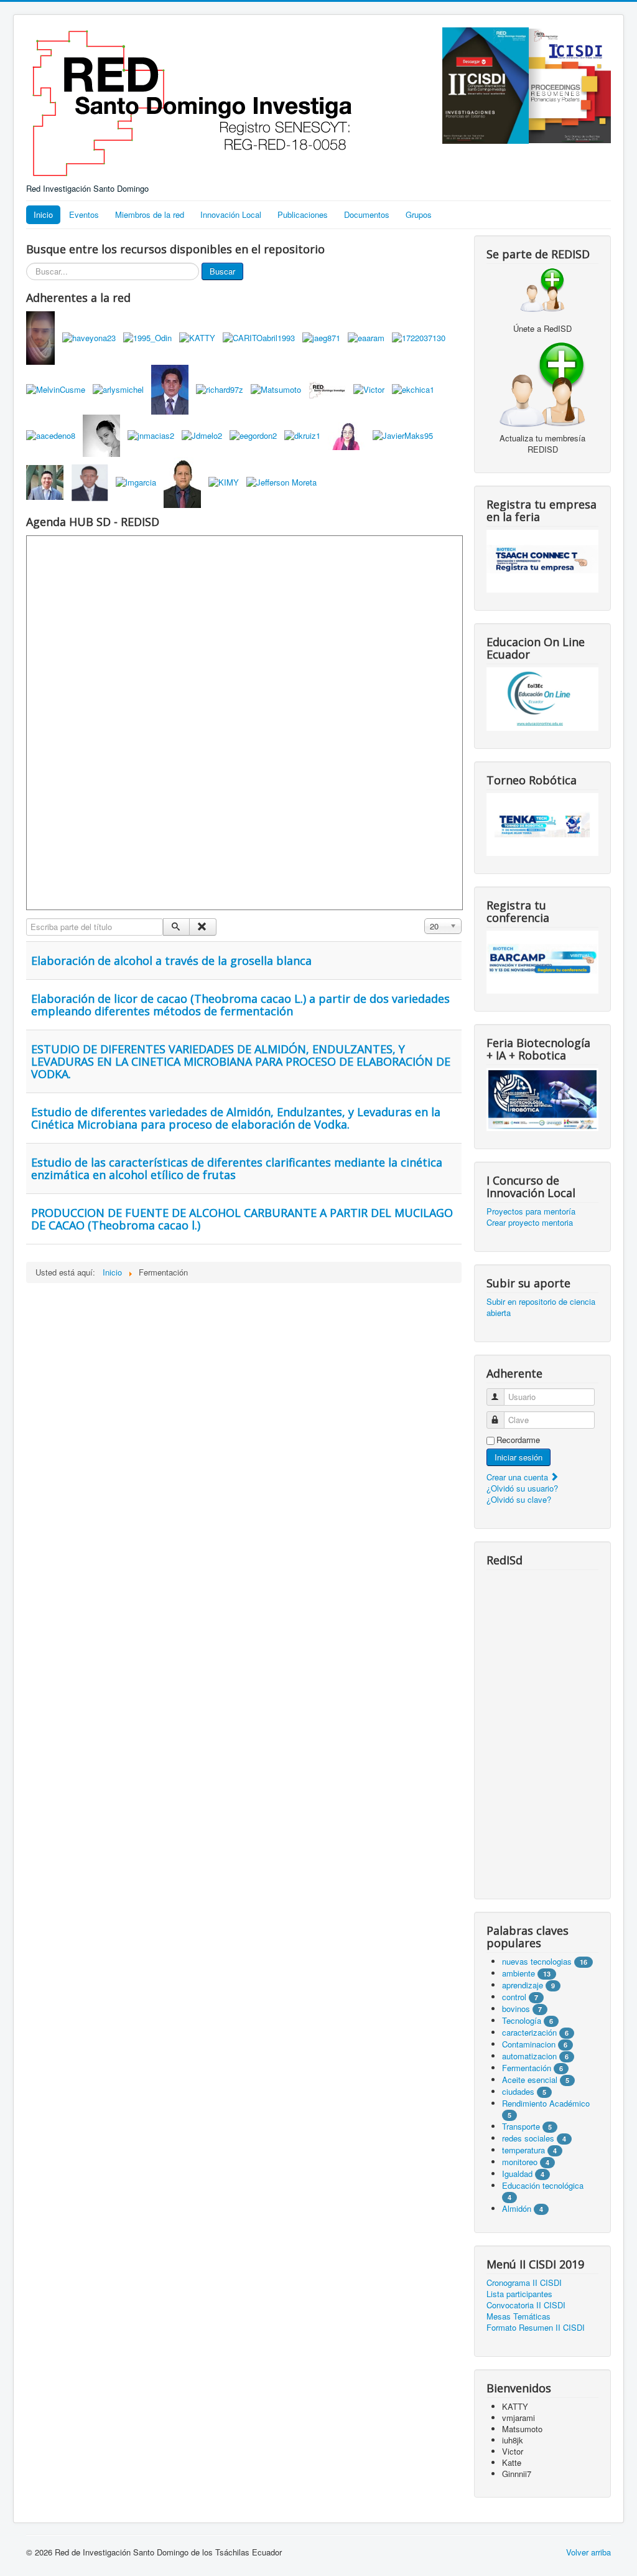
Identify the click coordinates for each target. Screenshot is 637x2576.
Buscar (222, 271)
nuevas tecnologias (537, 1961)
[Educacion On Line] (542, 699)
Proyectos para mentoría (531, 1211)
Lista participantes (519, 2294)
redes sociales (529, 2138)
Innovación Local (231, 214)
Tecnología (522, 2020)
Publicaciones (303, 214)
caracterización (529, 2032)
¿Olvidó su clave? (519, 1499)
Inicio (43, 214)
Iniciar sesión (518, 1457)
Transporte (521, 2126)
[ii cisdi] (486, 84)
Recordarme (518, 1440)
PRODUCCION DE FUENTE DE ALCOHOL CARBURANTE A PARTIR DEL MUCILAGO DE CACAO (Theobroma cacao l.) (242, 1219)
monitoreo (520, 2162)
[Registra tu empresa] (542, 560)
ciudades (518, 2091)
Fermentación (528, 2068)
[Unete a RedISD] (542, 289)
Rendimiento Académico (546, 2103)
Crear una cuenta (518, 1477)
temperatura (523, 2150)
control (514, 1997)
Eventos (84, 214)
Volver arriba (588, 2552)
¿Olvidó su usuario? (522, 1488)
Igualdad (517, 2174)
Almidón (517, 2208)
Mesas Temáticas (518, 2316)
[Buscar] (176, 927)
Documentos (367, 214)
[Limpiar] (202, 927)
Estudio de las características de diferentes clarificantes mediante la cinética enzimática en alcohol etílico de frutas (237, 1168)
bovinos (516, 2009)
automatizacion (529, 2056)
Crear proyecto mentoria (530, 1223)
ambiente (518, 1973)
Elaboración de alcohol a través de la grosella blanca (171, 961)
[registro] (542, 383)
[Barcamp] (542, 961)
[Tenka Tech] (542, 823)
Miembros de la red (150, 214)
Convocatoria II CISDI (526, 2305)
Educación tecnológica (543, 2185)
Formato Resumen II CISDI (536, 2328)
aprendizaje (524, 1985)
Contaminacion (529, 2044)
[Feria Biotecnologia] (542, 1098)
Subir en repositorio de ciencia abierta (541, 1307)
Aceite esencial (530, 2080)
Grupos (419, 214)
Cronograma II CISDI (524, 2283)
